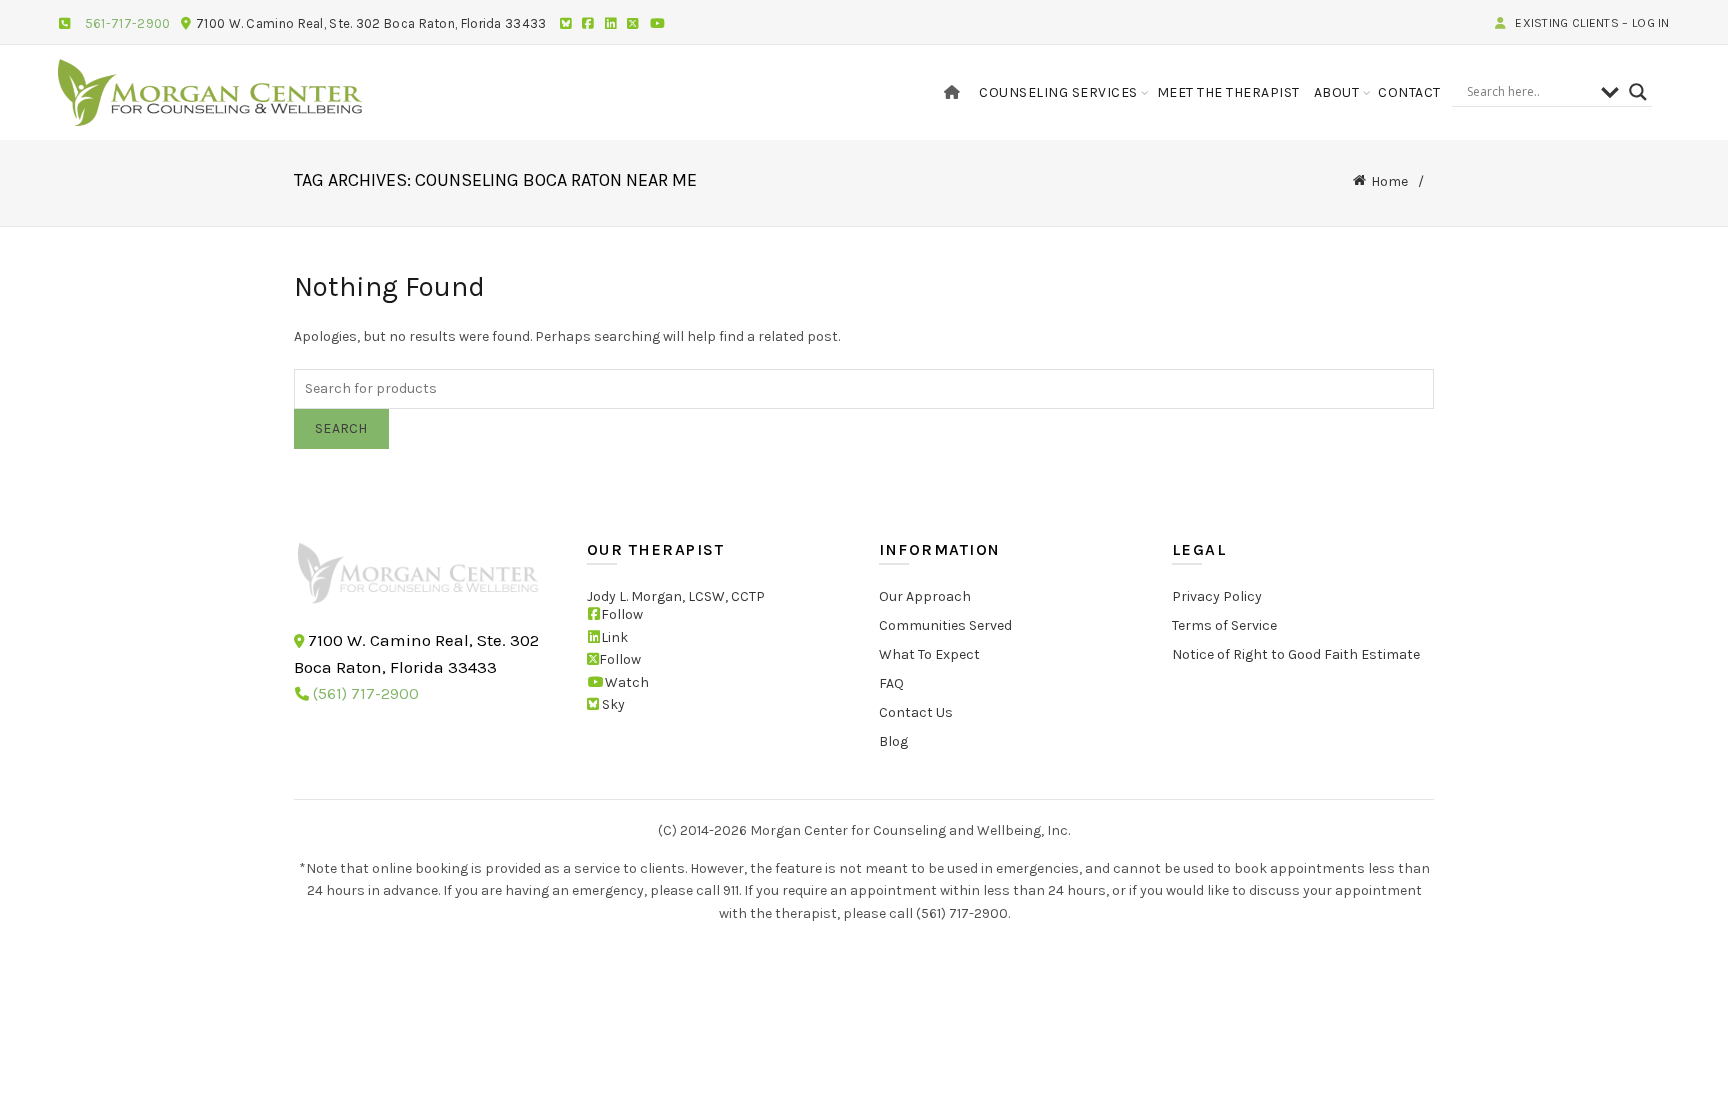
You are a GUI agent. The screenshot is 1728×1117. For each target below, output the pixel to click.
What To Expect (929, 654)
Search (341, 428)
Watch (627, 681)
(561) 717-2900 (366, 693)
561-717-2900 (128, 23)
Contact (1409, 92)
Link (614, 636)
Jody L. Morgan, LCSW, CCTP (676, 596)
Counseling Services (1058, 92)
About (1337, 92)
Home (1389, 181)
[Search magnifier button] (1638, 92)
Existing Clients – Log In (1591, 23)
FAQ (891, 683)
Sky (612, 704)
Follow (622, 614)
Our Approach (925, 596)
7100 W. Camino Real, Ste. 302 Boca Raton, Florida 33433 (371, 23)
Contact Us (916, 712)
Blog (893, 741)
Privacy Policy (1217, 596)
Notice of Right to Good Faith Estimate (1296, 654)
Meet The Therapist (1228, 92)
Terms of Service (1224, 625)
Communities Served (945, 625)
